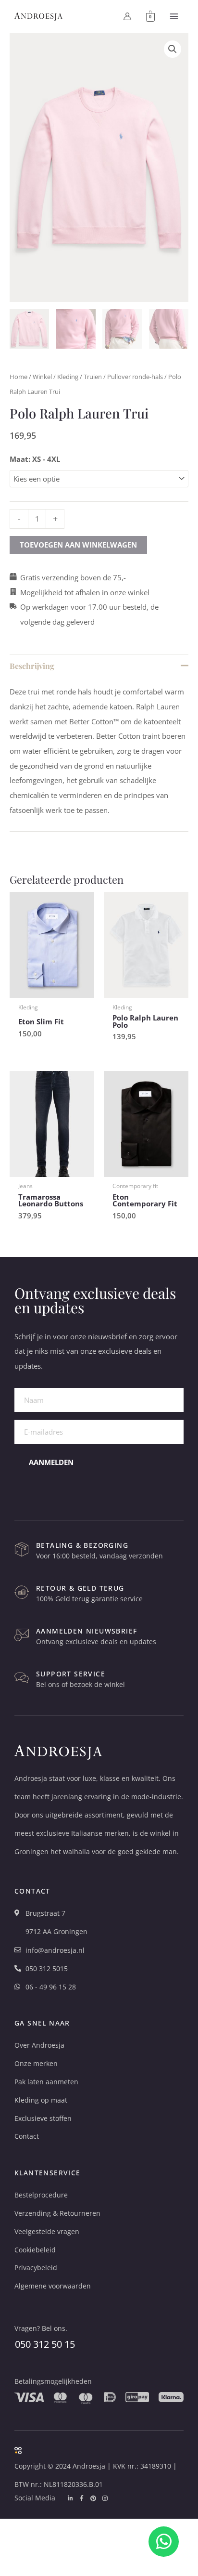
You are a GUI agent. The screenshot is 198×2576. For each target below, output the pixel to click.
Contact (27, 2136)
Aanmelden (51, 1462)
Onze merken (36, 2063)
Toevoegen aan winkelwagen (78, 545)
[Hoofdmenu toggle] (174, 16)
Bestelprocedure (41, 2195)
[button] (173, 49)
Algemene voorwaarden (53, 2286)
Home (19, 377)
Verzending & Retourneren (57, 2213)
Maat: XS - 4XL (35, 459)
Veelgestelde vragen (47, 2231)
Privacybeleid (36, 2268)
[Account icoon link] (127, 16)
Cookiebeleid (35, 2250)
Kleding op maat (41, 2100)
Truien (93, 377)
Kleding (68, 377)
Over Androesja (39, 2045)
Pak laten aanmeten (46, 2082)
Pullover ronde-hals (135, 377)
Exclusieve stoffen (43, 2118)
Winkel (42, 377)
